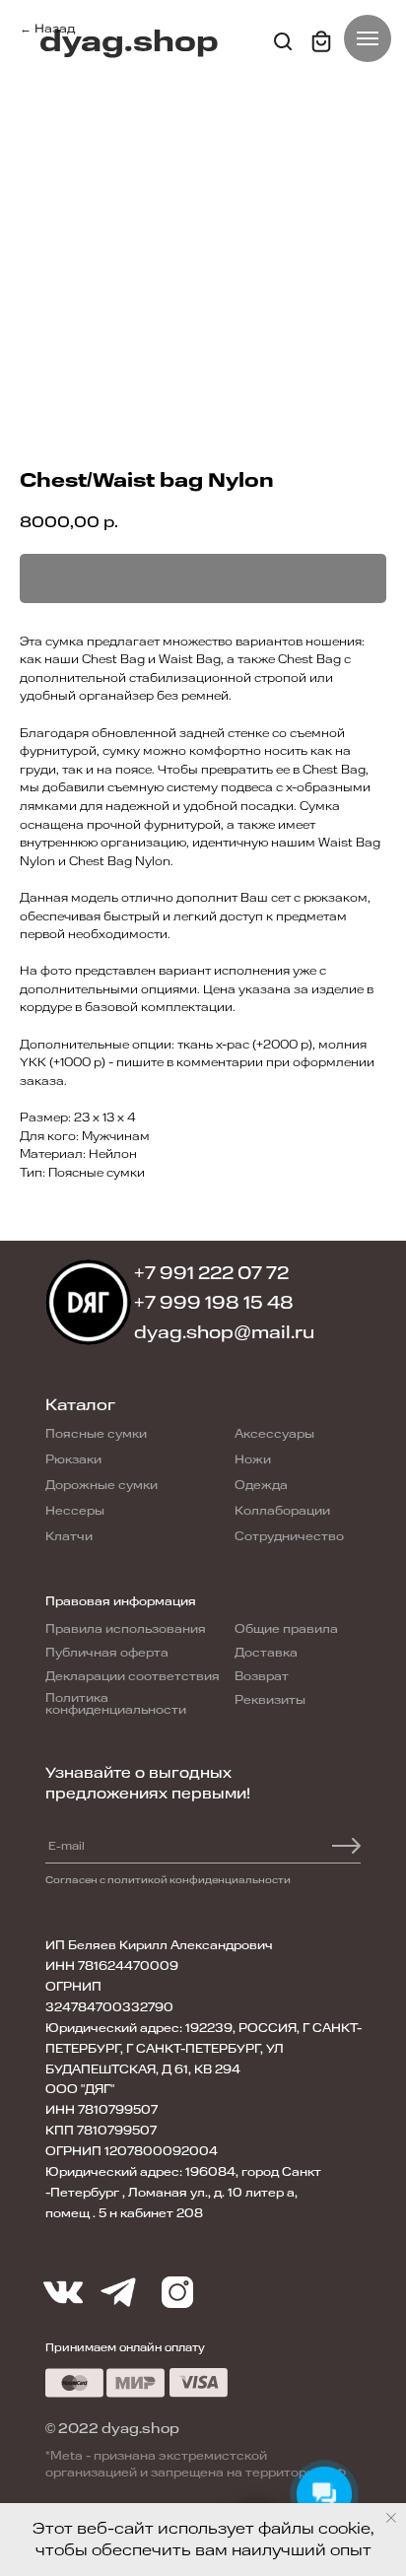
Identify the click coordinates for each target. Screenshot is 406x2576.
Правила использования (126, 1629)
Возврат (262, 1676)
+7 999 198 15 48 (214, 1303)
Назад (55, 29)
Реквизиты (270, 1700)
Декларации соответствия (133, 1676)
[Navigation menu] (368, 38)
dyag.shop (129, 42)
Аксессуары (274, 1434)
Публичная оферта (107, 1653)
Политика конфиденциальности (116, 1704)
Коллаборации (282, 1511)
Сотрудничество (289, 1536)
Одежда (261, 1485)
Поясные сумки (96, 1434)
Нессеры (75, 1511)
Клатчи (69, 1536)
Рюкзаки (73, 1459)
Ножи (253, 1459)
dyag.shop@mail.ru (224, 1332)
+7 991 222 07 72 (211, 1273)
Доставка (266, 1653)
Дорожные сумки (101, 1485)
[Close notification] (391, 2518)
